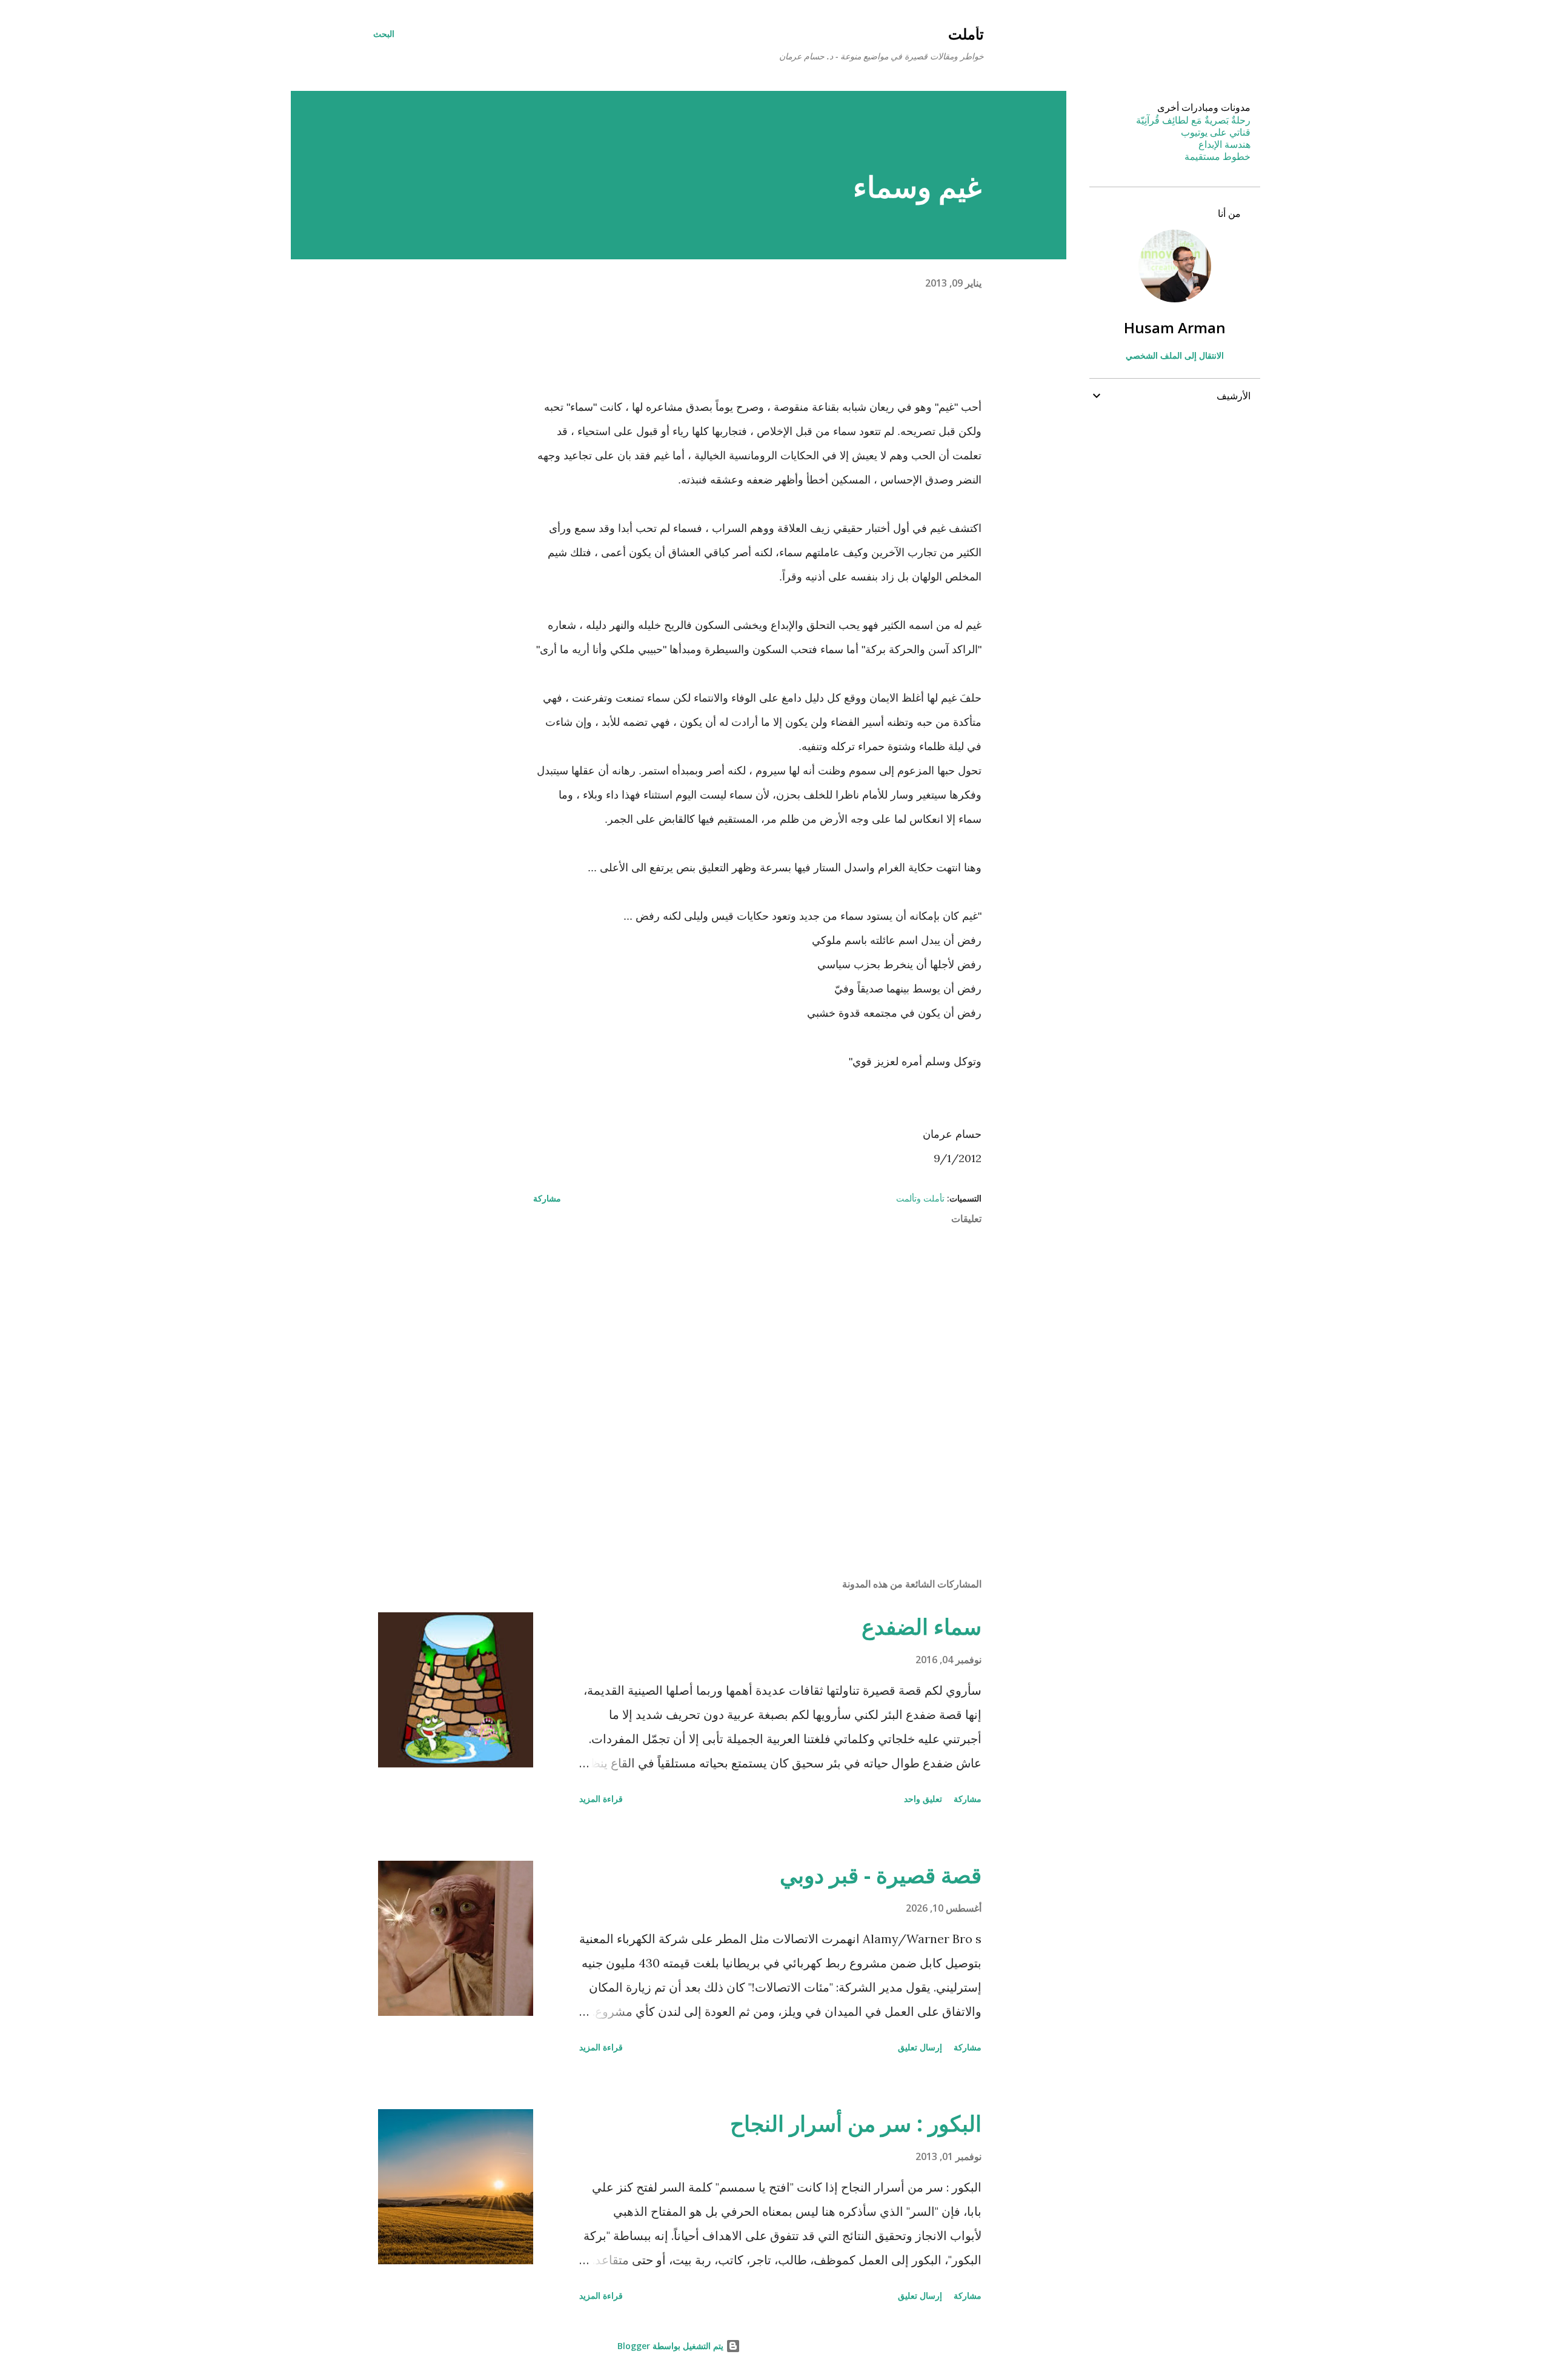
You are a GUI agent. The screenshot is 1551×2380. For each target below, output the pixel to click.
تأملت (966, 34)
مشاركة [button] (547, 1198)
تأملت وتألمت (920, 1198)
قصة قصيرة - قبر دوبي (881, 1875)
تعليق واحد (923, 1799)
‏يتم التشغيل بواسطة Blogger (672, 2346)
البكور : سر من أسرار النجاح (856, 2123)
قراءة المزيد (601, 1799)
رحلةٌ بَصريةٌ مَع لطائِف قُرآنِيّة (1193, 120)
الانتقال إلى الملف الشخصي (1175, 355)
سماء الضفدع (922, 1627)
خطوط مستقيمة (1217, 156)
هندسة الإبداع (1224, 144)
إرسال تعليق (920, 2047)
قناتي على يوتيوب (1216, 132)
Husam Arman (1175, 327)
